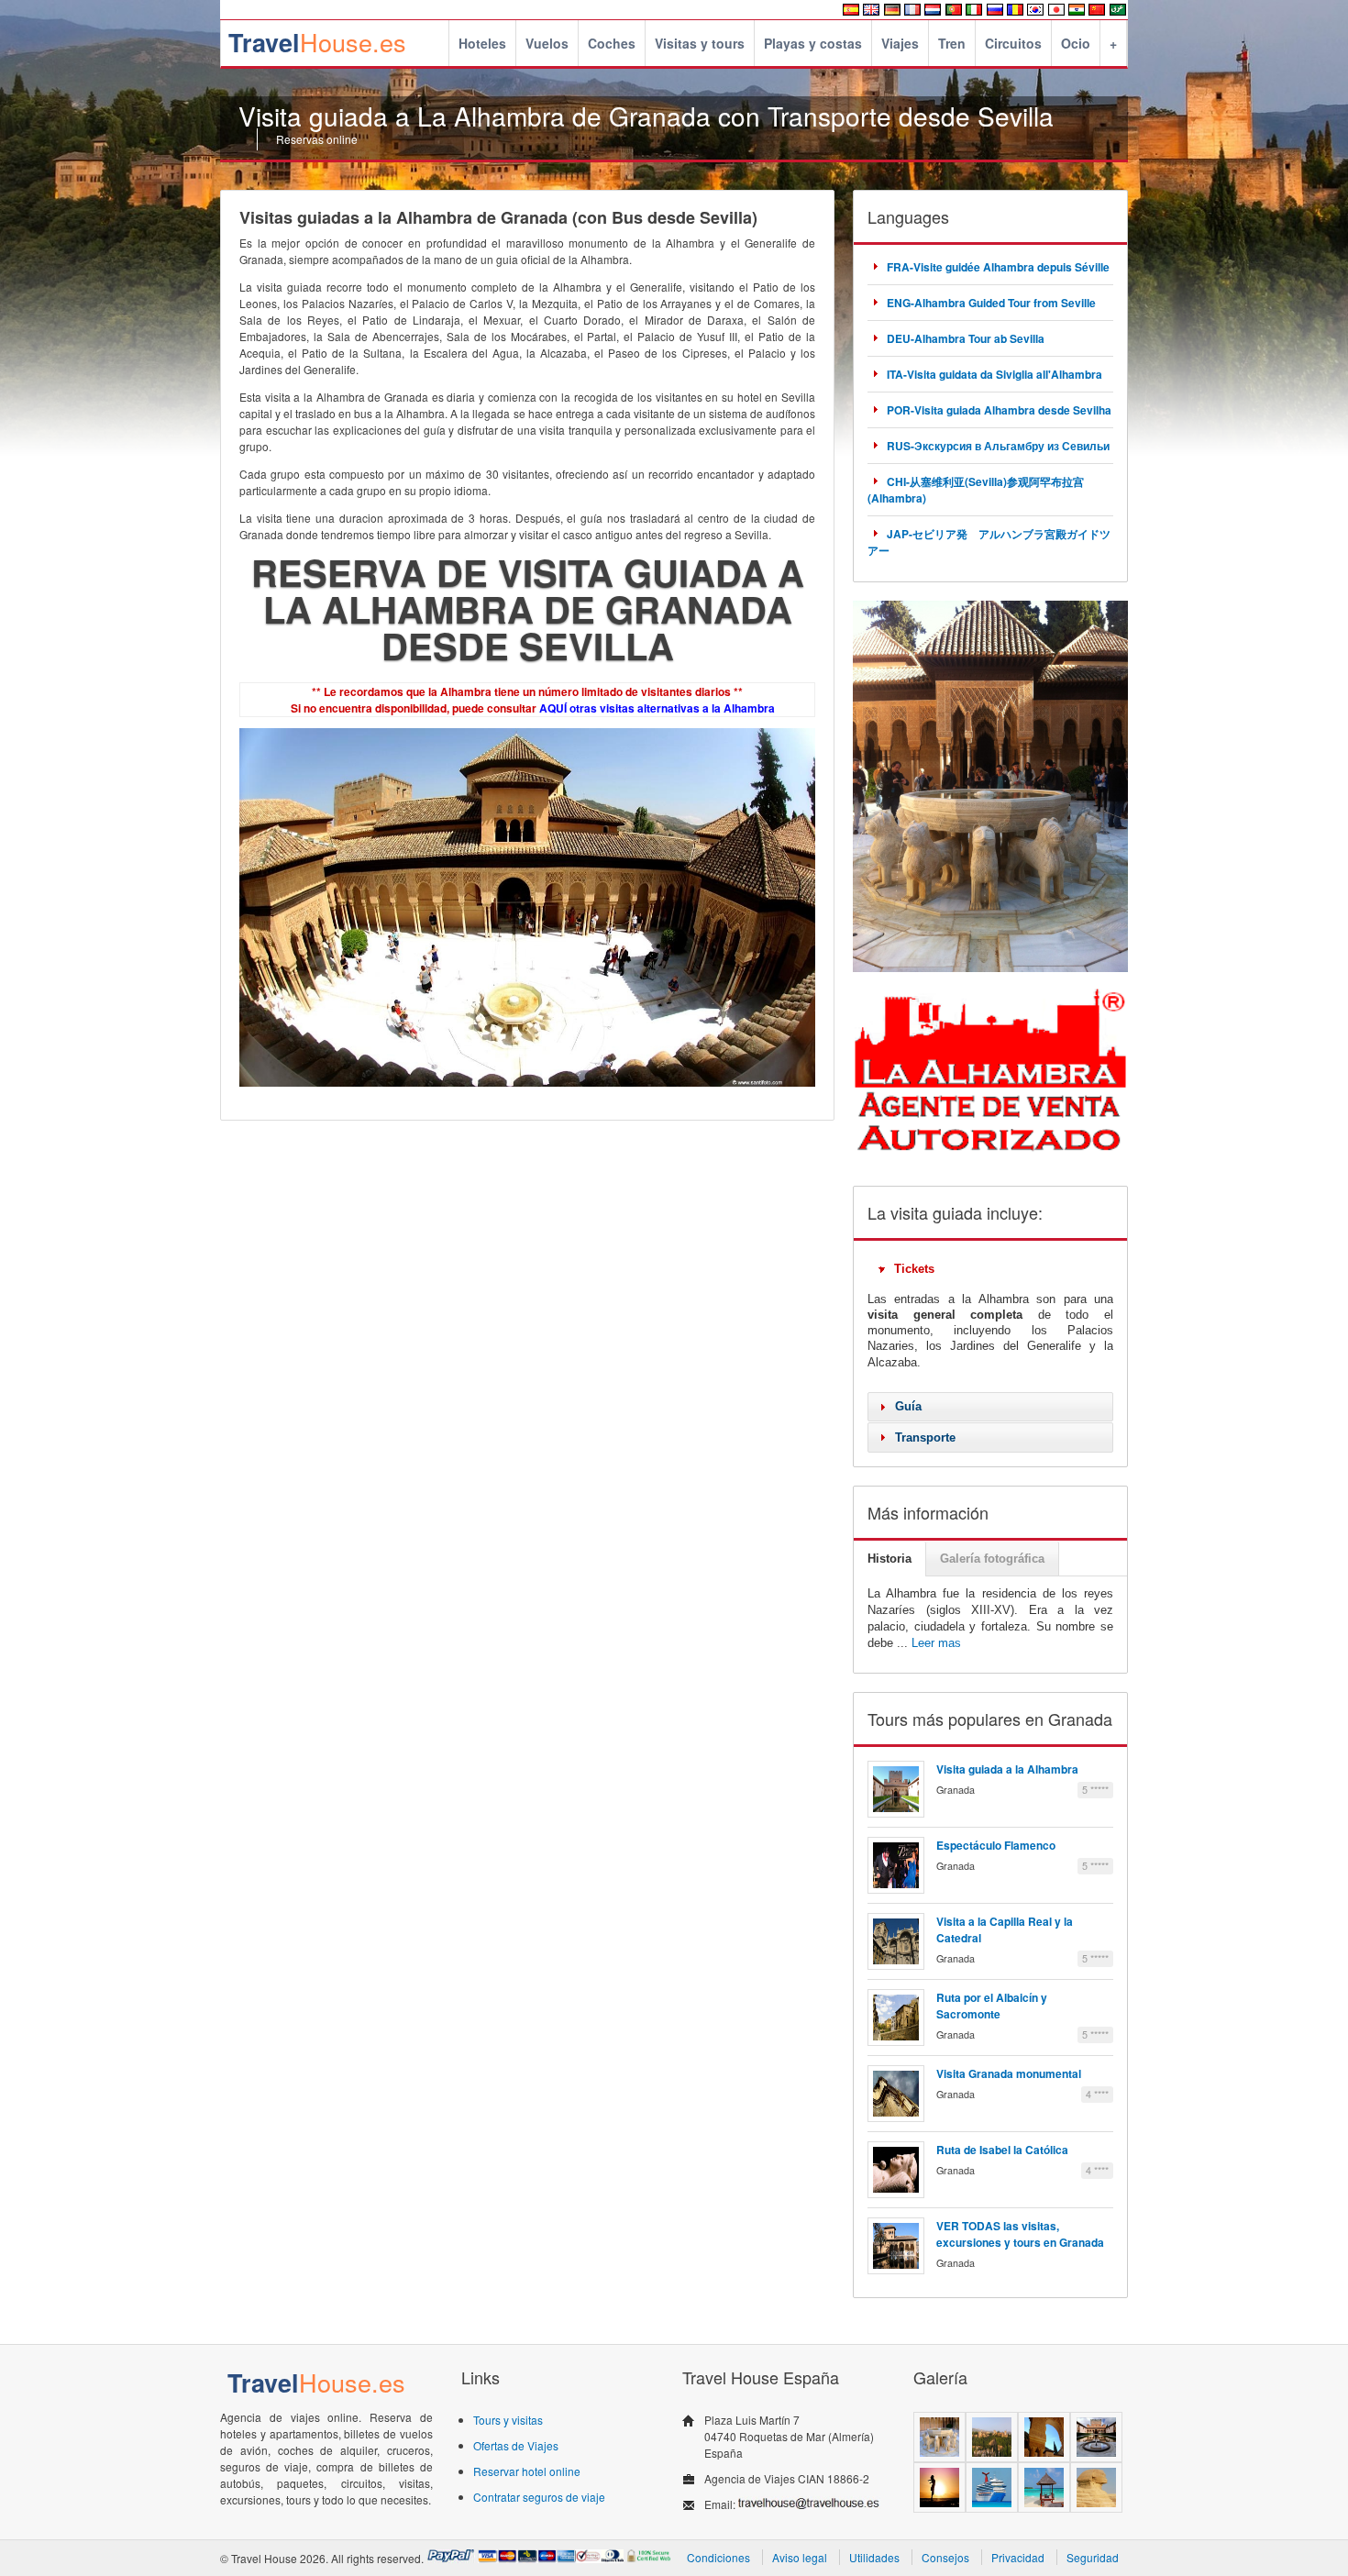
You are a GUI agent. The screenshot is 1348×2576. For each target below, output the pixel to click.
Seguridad (1093, 2557)
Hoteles (482, 43)
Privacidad (1018, 2557)
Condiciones (718, 2557)
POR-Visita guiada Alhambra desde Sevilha (999, 410)
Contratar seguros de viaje (539, 2497)
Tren (952, 43)
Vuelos (547, 43)
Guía (908, 1406)
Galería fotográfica (992, 1559)
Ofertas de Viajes (516, 2445)
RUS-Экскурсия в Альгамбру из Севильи (998, 446)
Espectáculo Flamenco (996, 1845)
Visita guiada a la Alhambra (1007, 1769)
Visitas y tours (700, 43)
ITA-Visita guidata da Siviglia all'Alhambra (994, 374)
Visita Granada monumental (1009, 2073)
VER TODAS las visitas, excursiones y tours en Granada (1020, 2234)
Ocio (1076, 43)
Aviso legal (800, 2557)
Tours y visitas (508, 2420)
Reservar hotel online (527, 2471)
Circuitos (1013, 43)
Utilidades (874, 2557)
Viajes (900, 43)
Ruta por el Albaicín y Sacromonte (992, 2006)
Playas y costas (813, 43)
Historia (889, 1559)
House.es (317, 42)
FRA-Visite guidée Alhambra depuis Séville (998, 267)
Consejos (945, 2557)
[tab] (990, 1269)
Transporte (925, 1437)
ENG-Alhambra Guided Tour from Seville (991, 303)
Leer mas (936, 1643)
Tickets (914, 1269)
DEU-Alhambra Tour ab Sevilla (966, 338)
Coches (612, 43)
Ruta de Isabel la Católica (1002, 2150)
